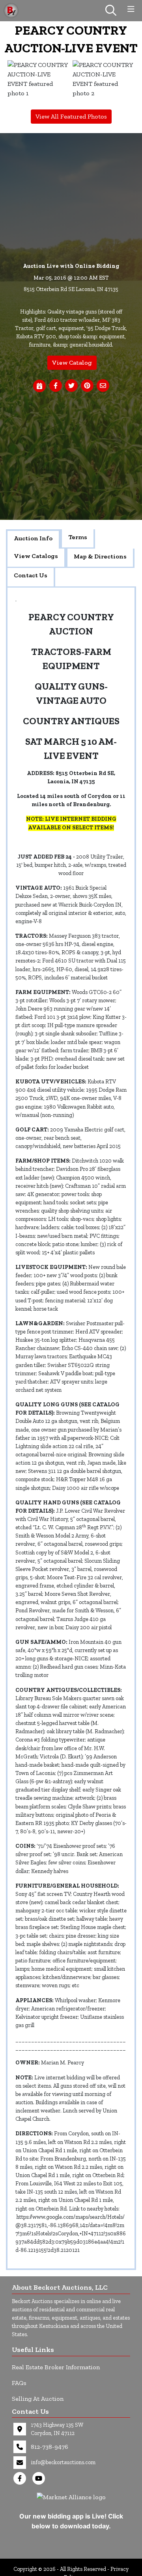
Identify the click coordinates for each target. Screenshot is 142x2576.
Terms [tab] (78, 537)
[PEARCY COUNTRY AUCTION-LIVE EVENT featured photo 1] (38, 83)
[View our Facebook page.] (21, 2478)
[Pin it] (87, 386)
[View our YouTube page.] (40, 2478)
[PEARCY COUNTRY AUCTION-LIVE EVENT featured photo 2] (104, 83)
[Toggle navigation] (131, 9)
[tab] (33, 539)
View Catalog (72, 363)
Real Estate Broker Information (56, 2367)
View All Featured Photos (71, 116)
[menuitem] (38, 83)
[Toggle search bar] (111, 11)
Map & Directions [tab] (100, 556)
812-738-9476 (50, 2447)
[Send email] (103, 386)
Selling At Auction (38, 2399)
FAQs (19, 2383)
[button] (56, 386)
